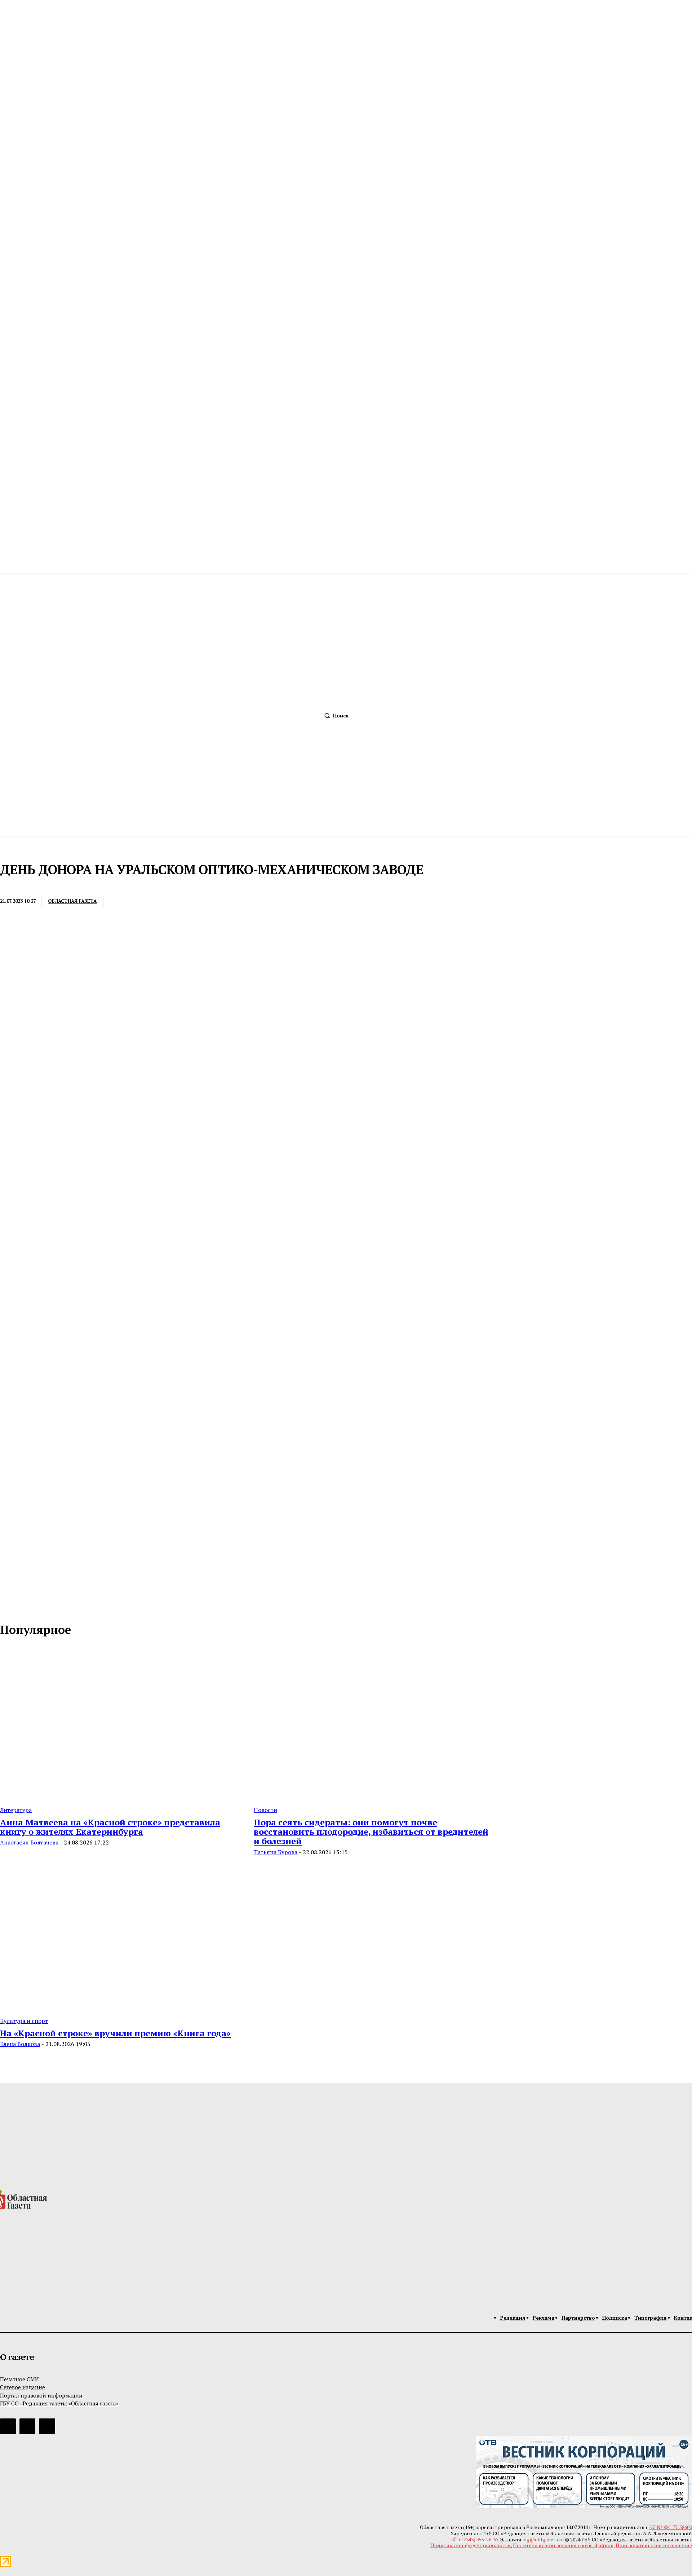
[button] (335, 716)
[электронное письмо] (121, 901)
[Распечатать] (148, 901)
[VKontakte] (22, 1607)
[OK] (37, 1607)
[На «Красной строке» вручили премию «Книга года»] (118, 1934)
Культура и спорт (24, 2021)
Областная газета (72, 901)
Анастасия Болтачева (29, 1842)
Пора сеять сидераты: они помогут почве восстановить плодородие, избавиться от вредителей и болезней (371, 1832)
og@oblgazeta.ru (544, 2539)
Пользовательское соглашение (654, 2545)
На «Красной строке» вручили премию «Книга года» (115, 2033)
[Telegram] (174, 901)
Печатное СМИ (19, 2379)
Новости (265, 1810)
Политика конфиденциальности (471, 2545)
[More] (227, 901)
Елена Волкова (20, 2044)
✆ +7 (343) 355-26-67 (475, 2539)
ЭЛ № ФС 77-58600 (671, 2527)
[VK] (200, 901)
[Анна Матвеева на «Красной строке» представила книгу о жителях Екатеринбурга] (118, 1723)
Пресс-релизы (19, 886)
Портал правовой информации (41, 2395)
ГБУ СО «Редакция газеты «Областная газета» (59, 2403)
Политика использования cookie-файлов (563, 2545)
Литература (16, 1810)
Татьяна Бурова (276, 1852)
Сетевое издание (23, 2387)
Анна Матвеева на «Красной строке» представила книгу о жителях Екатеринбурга (110, 1827)
